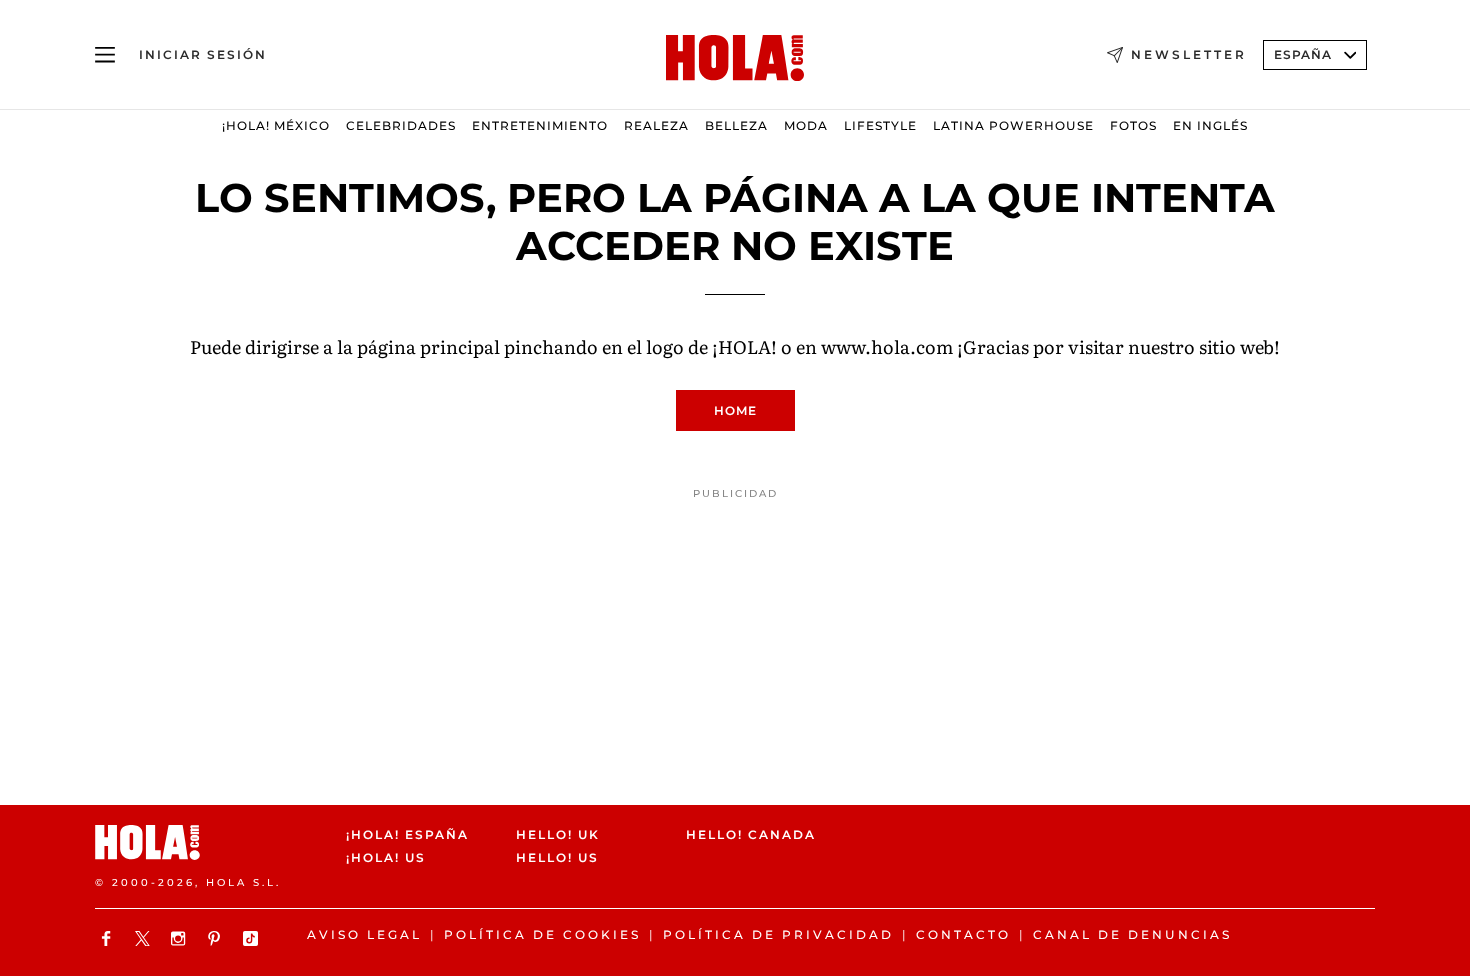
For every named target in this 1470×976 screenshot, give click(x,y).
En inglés (1210, 125)
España (1303, 54)
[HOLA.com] (735, 59)
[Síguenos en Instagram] (181, 938)
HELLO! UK (558, 834)
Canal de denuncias (1132, 934)
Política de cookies (542, 934)
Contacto (963, 934)
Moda (806, 125)
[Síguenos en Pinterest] (217, 938)
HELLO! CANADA (751, 834)
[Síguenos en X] (145, 938)
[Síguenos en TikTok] (253, 938)
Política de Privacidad (778, 934)
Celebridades (401, 125)
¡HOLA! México (276, 125)
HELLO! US (557, 858)
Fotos (1133, 125)
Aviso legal (364, 934)
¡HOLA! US (386, 858)
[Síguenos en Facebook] (109, 938)
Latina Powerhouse (1013, 125)
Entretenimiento (540, 125)
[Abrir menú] (105, 55)
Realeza (656, 125)
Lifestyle (880, 125)
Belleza (736, 125)
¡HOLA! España (407, 834)
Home (735, 410)
